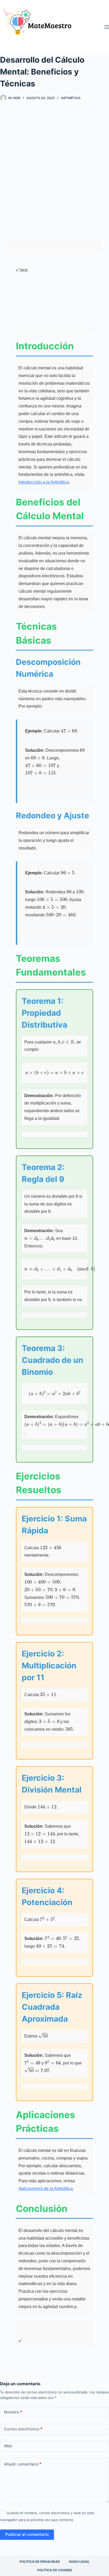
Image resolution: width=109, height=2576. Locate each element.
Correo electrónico (23, 2429)
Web (8, 2446)
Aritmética (71, 98)
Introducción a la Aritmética (44, 482)
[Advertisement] (54, 166)
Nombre (13, 2412)
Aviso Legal (79, 2562)
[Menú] (107, 27)
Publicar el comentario (27, 2534)
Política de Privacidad (40, 2562)
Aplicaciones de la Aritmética (46, 2189)
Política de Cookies (55, 2570)
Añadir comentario (23, 2464)
